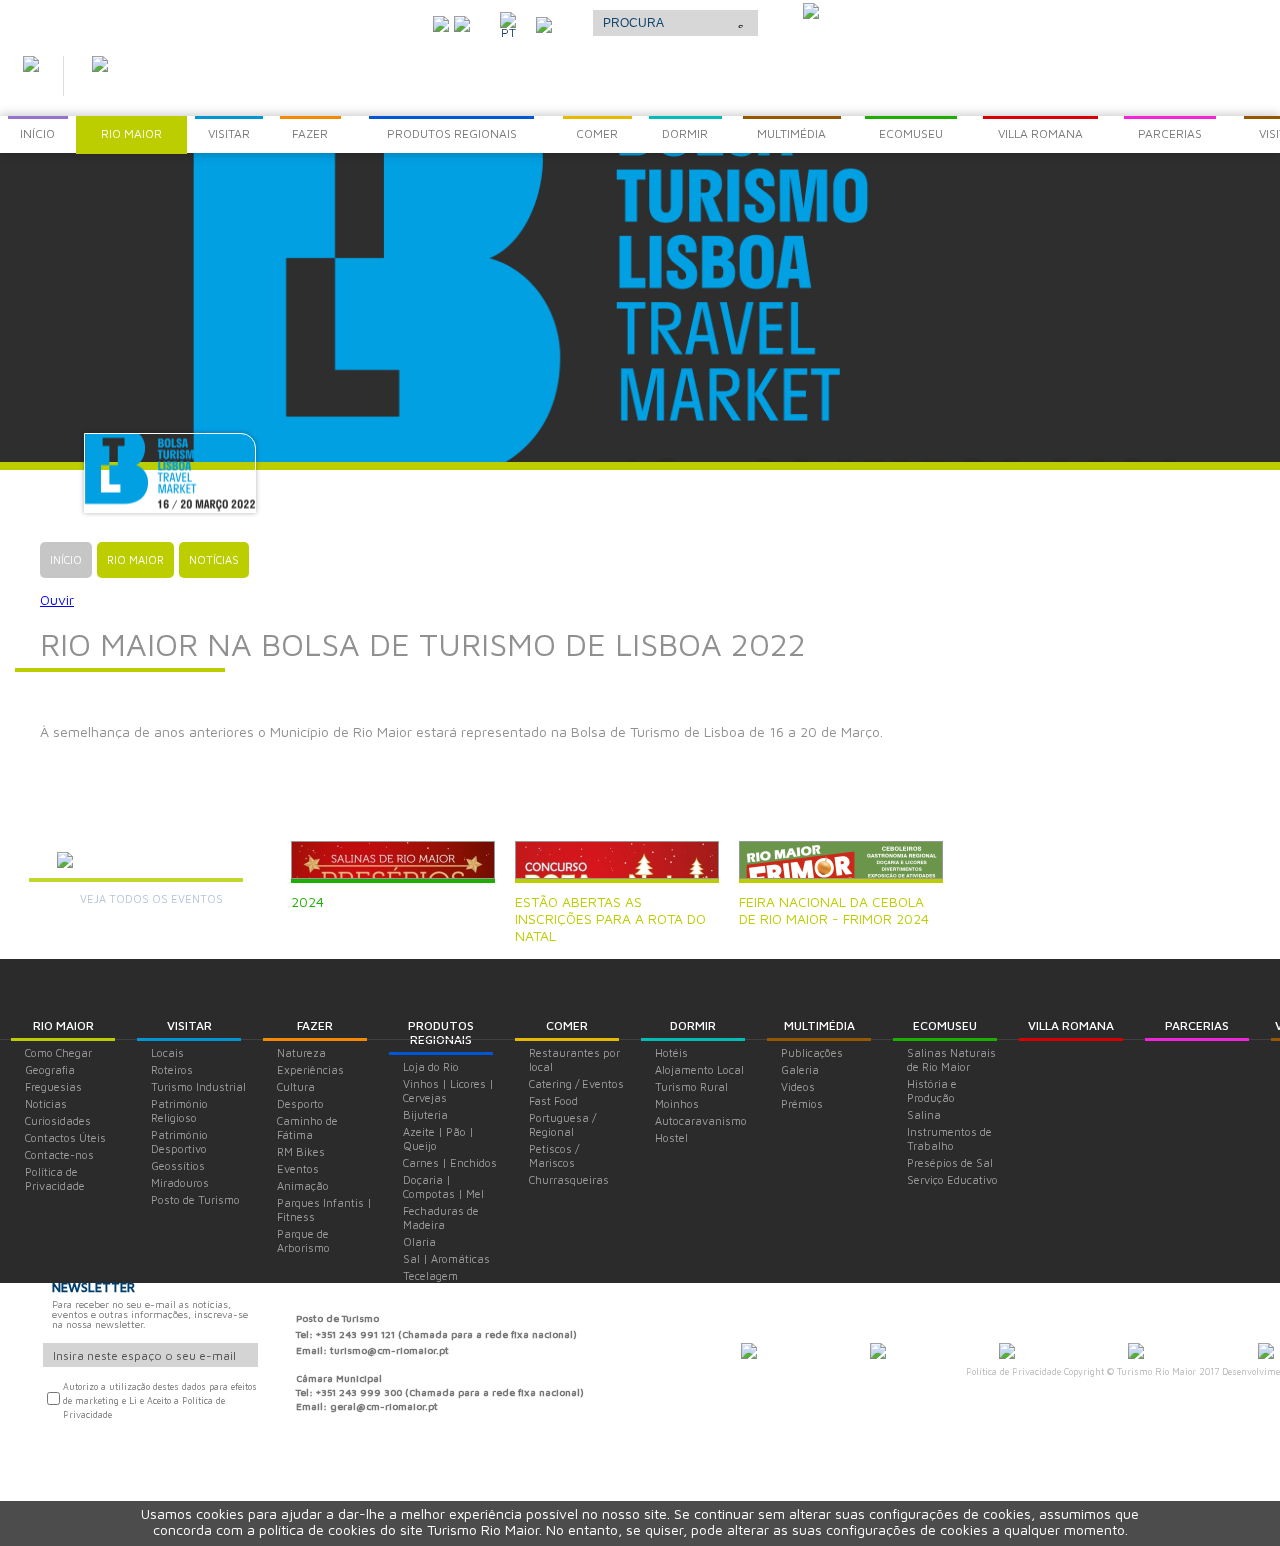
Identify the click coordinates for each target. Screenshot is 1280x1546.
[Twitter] (441, 22)
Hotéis (671, 1052)
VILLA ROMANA (1071, 1025)
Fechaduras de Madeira (441, 1217)
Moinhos (677, 1103)
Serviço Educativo (952, 1179)
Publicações (812, 1052)
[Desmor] (878, 1353)
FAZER (315, 1025)
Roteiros (172, 1069)
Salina (924, 1114)
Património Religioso (179, 1110)
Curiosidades (58, 1120)
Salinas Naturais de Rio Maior (951, 1059)
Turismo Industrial (198, 1086)
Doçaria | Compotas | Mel (443, 1186)
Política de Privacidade (55, 1178)
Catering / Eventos (576, 1083)
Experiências (310, 1069)
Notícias (46, 1103)
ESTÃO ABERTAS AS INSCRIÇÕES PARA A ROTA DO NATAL (610, 918)
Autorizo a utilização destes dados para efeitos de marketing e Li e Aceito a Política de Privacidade (160, 1400)
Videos (798, 1086)
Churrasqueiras (569, 1179)
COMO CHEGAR (363, 19)
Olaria (419, 1241)
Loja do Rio (431, 1066)
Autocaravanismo (701, 1120)
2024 (307, 901)
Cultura (296, 1086)
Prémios (802, 1103)
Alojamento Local (699, 1069)
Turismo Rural (691, 1086)
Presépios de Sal (950, 1162)
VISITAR (189, 1025)
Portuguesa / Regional (562, 1124)
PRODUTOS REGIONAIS (441, 1032)
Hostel (671, 1137)
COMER (567, 1025)
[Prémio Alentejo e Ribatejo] (811, 13)
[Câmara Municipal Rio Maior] (749, 1353)
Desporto (300, 1103)
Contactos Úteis (65, 1137)
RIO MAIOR (63, 1025)
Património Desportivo (179, 1141)
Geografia (50, 1069)
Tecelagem (430, 1275)
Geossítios (178, 1165)
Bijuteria (425, 1114)
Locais (167, 1052)
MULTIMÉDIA (819, 1025)
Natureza (301, 1052)
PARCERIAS (1197, 1025)
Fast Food (553, 1100)
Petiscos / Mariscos (554, 1155)
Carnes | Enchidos (450, 1162)
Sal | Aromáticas (446, 1258)
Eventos (298, 1168)
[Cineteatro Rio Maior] (1007, 1353)
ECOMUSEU (945, 1025)
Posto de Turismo (195, 1199)
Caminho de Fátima (307, 1127)
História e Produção (932, 1090)
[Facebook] (462, 22)
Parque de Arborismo (303, 1240)
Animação (303, 1185)
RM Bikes (301, 1151)
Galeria (800, 1069)
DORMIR (693, 1025)
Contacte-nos (59, 1154)
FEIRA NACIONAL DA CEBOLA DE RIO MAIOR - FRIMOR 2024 (834, 910)
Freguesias (53, 1086)
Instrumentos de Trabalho (949, 1138)
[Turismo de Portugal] (1136, 1353)
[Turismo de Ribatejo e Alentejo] (1266, 1353)
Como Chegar (58, 1052)
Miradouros (180, 1182)
